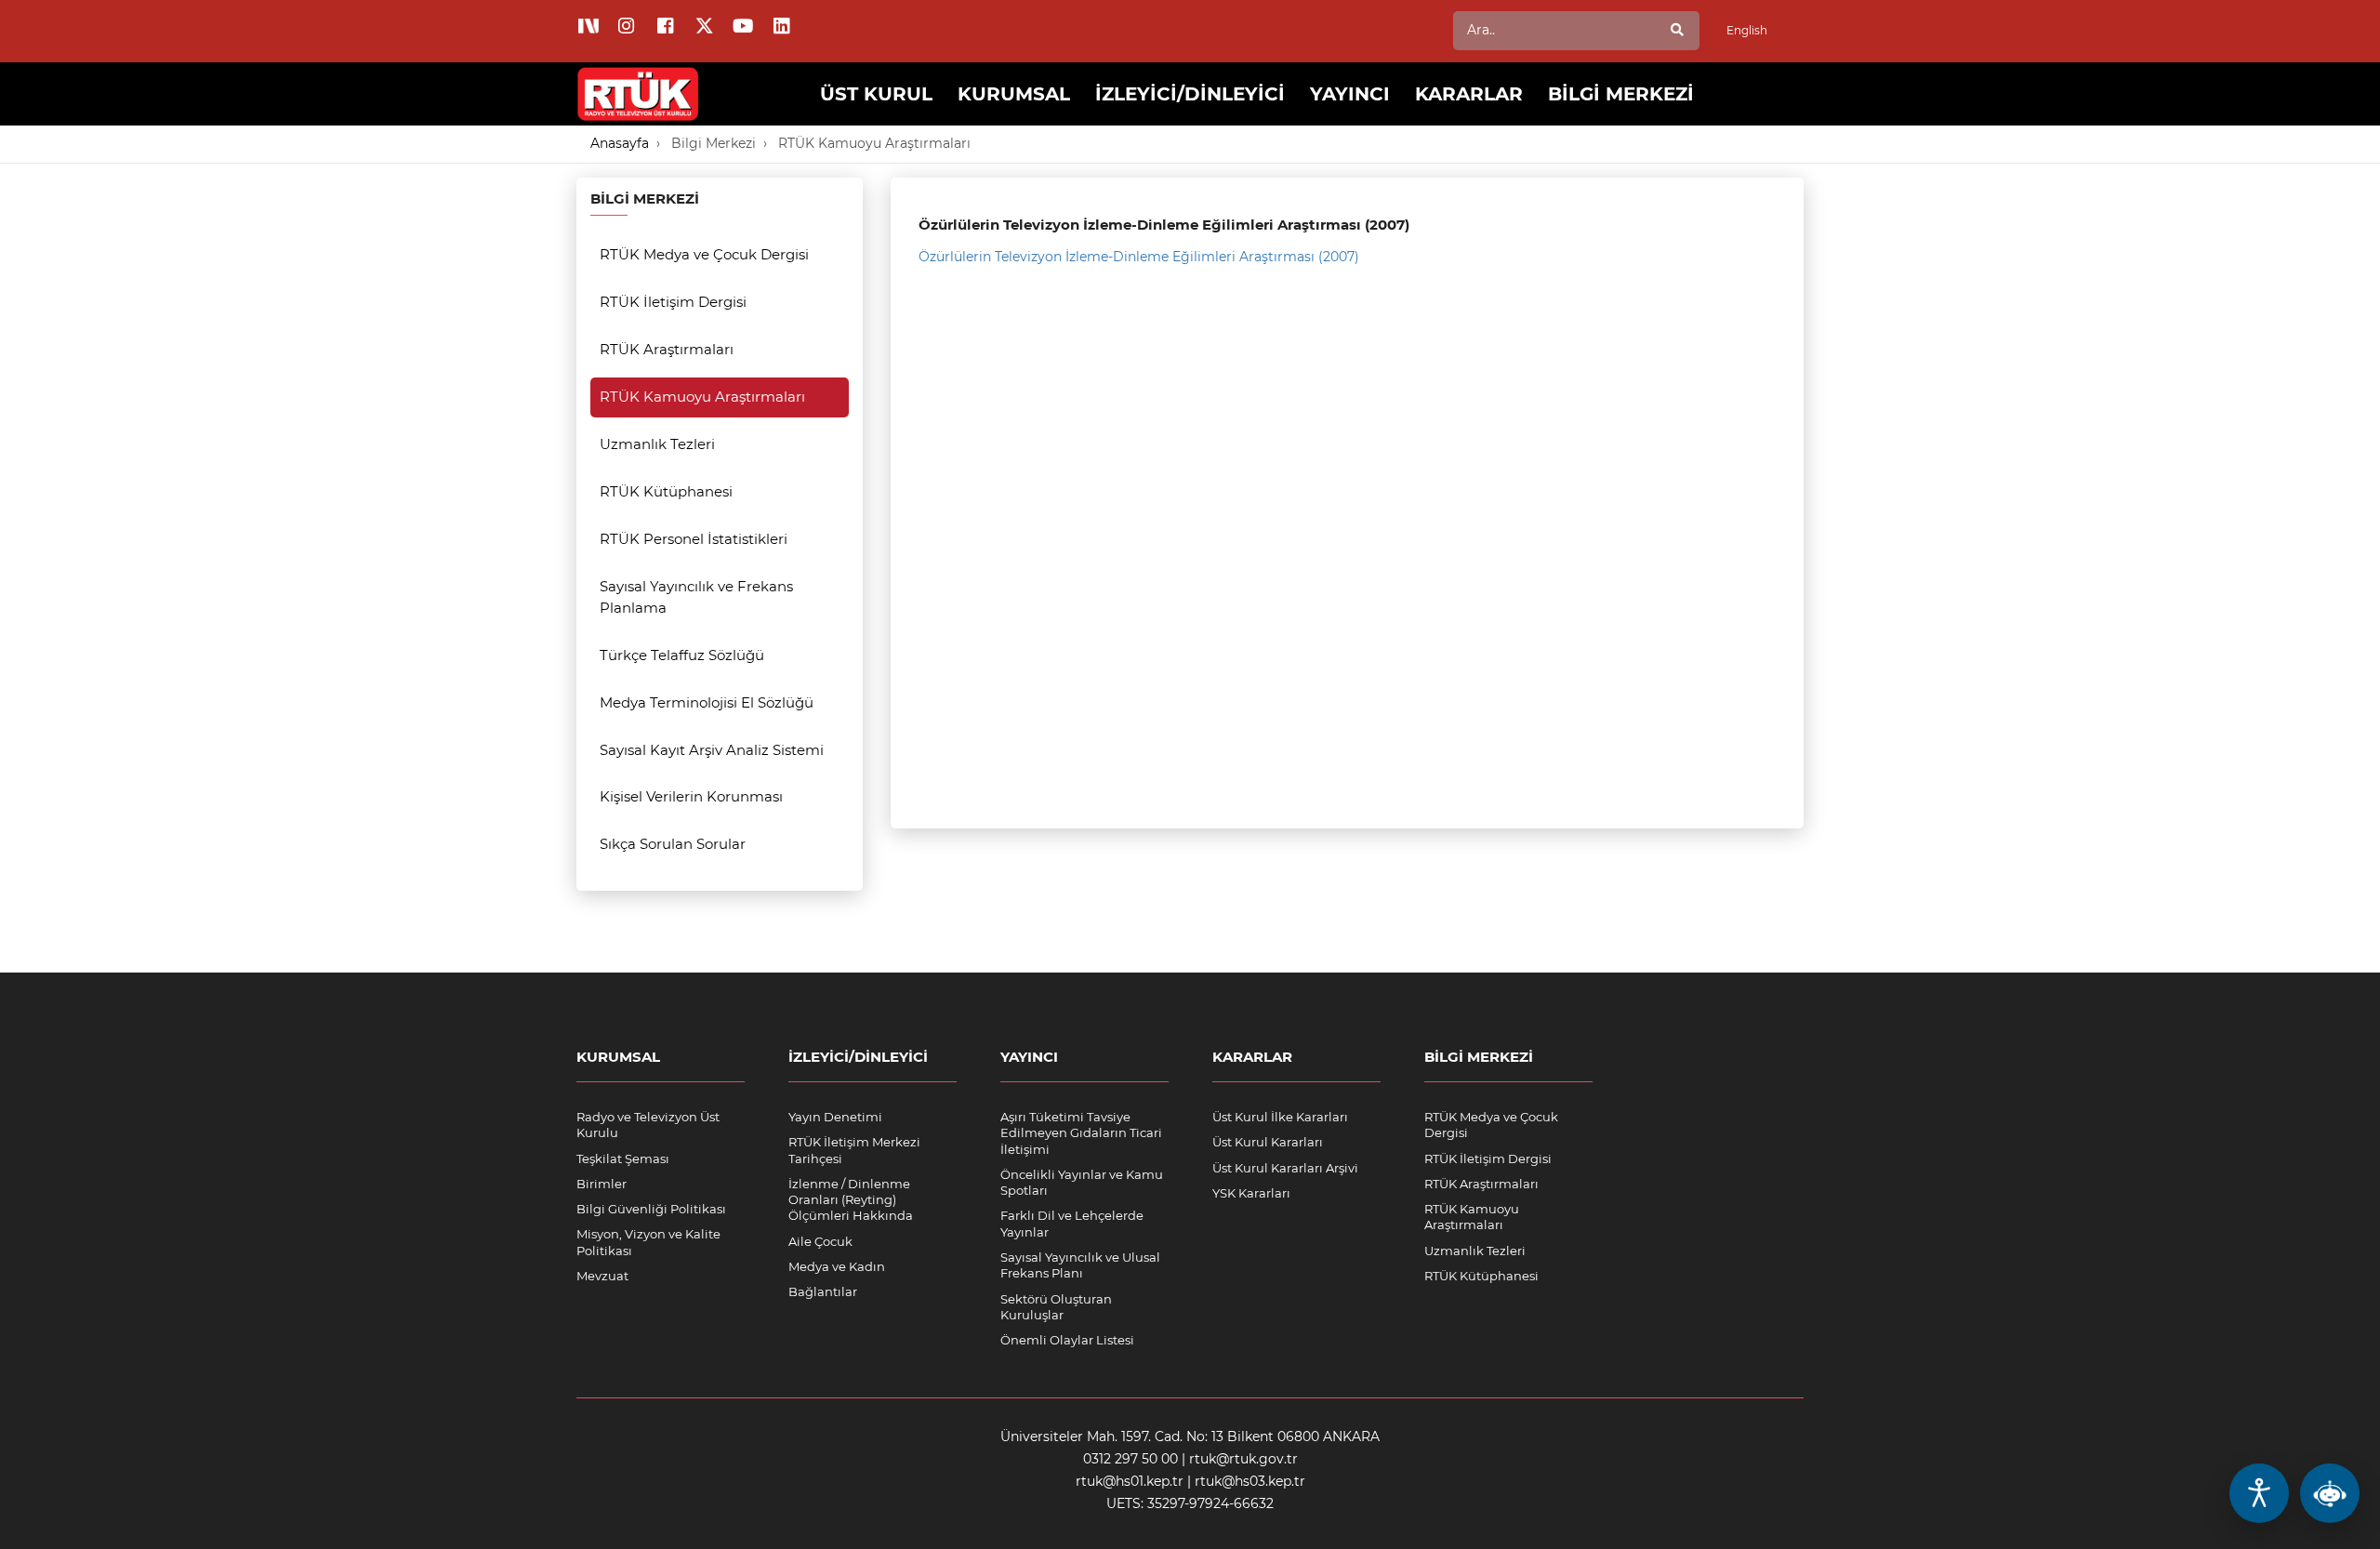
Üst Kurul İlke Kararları (1280, 1117)
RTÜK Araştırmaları (667, 349)
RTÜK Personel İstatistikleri (694, 539)
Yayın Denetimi (835, 1117)
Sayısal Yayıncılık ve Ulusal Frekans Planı (1080, 1265)
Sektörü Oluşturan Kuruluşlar (1056, 1307)
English (1747, 30)
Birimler (602, 1184)
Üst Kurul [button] (876, 94)
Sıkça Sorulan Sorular (673, 844)
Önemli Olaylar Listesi (1067, 1340)
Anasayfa (620, 143)
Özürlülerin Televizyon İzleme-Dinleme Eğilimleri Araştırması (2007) (1139, 257)
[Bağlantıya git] (639, 80)
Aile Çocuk (820, 1241)
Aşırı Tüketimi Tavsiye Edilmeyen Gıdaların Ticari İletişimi (1081, 1133)
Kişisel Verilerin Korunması (691, 796)
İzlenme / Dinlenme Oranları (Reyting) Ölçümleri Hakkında (851, 1200)
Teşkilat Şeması (623, 1158)
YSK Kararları (1251, 1193)
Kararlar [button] (1469, 94)
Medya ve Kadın (837, 1266)
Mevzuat (602, 1276)
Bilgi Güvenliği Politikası (651, 1209)
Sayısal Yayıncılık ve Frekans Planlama (696, 597)
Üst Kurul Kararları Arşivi (1285, 1168)
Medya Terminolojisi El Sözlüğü (707, 702)
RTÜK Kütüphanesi (666, 491)
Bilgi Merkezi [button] (1621, 94)
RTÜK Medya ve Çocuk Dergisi (704, 254)
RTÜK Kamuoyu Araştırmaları (874, 143)
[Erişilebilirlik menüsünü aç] (2259, 1493)
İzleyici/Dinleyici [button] (1190, 94)
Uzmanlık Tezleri (657, 444)
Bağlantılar (823, 1291)
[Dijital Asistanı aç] (2330, 1493)
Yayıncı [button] (1350, 94)
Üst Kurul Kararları (1268, 1142)
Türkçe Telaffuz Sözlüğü (682, 655)
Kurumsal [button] (1014, 94)
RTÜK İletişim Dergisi (673, 302)
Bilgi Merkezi (714, 143)
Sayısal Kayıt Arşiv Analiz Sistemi (712, 750)
